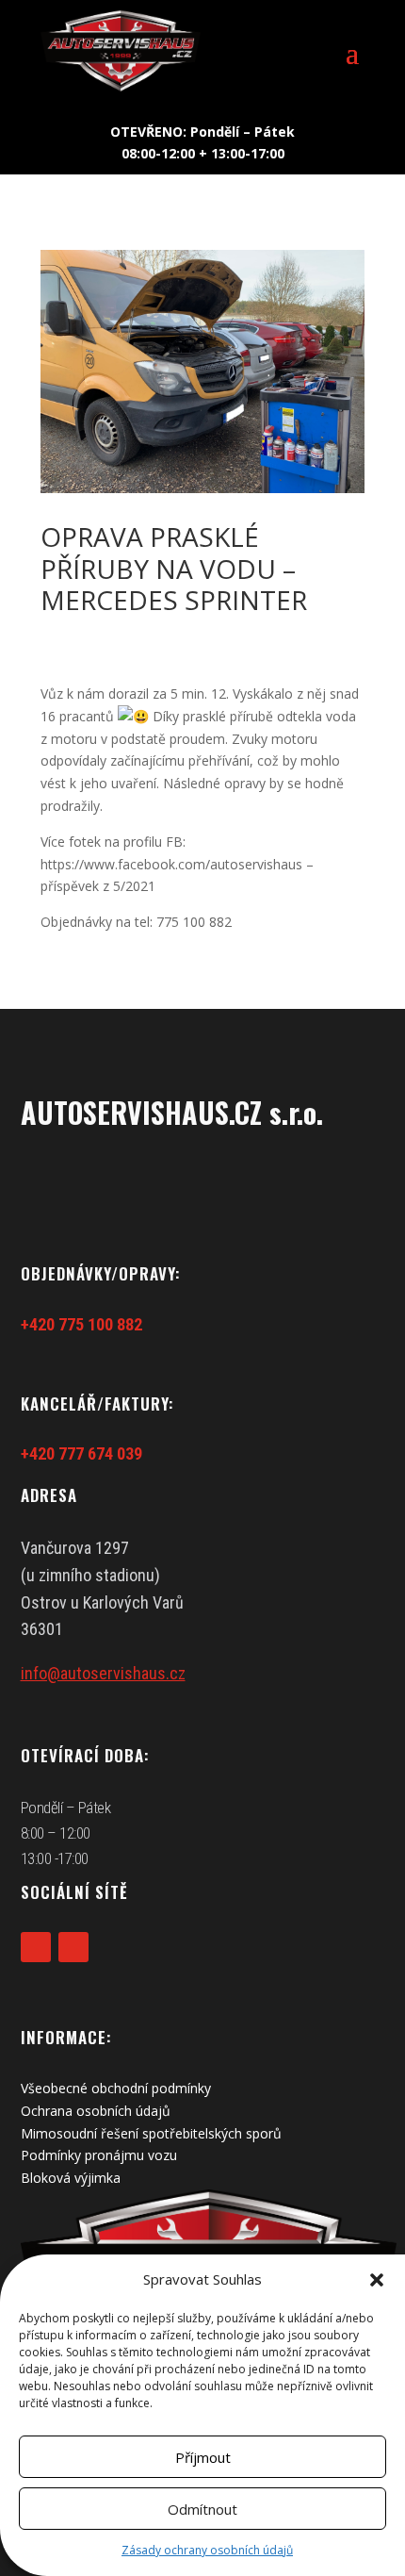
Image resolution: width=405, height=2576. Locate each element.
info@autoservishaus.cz (103, 1673)
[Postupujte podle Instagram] (73, 1947)
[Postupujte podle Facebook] (36, 1947)
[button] (377, 2280)
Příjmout (203, 2457)
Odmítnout (202, 2509)
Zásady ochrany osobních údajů (207, 2550)
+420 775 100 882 (81, 1324)
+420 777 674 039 (81, 1453)
